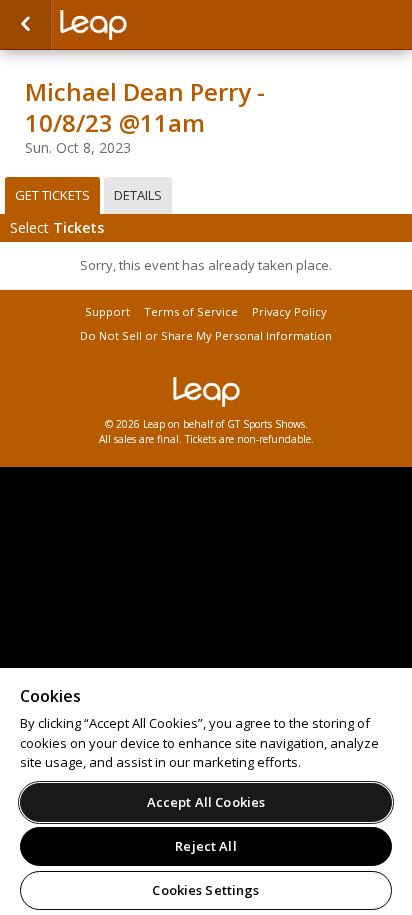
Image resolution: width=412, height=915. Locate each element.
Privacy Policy (289, 311)
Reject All (205, 846)
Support (107, 311)
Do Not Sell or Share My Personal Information (206, 335)
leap (160, 25)
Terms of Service (191, 311)
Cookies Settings (205, 890)
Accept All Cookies (206, 802)
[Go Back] (25, 25)
